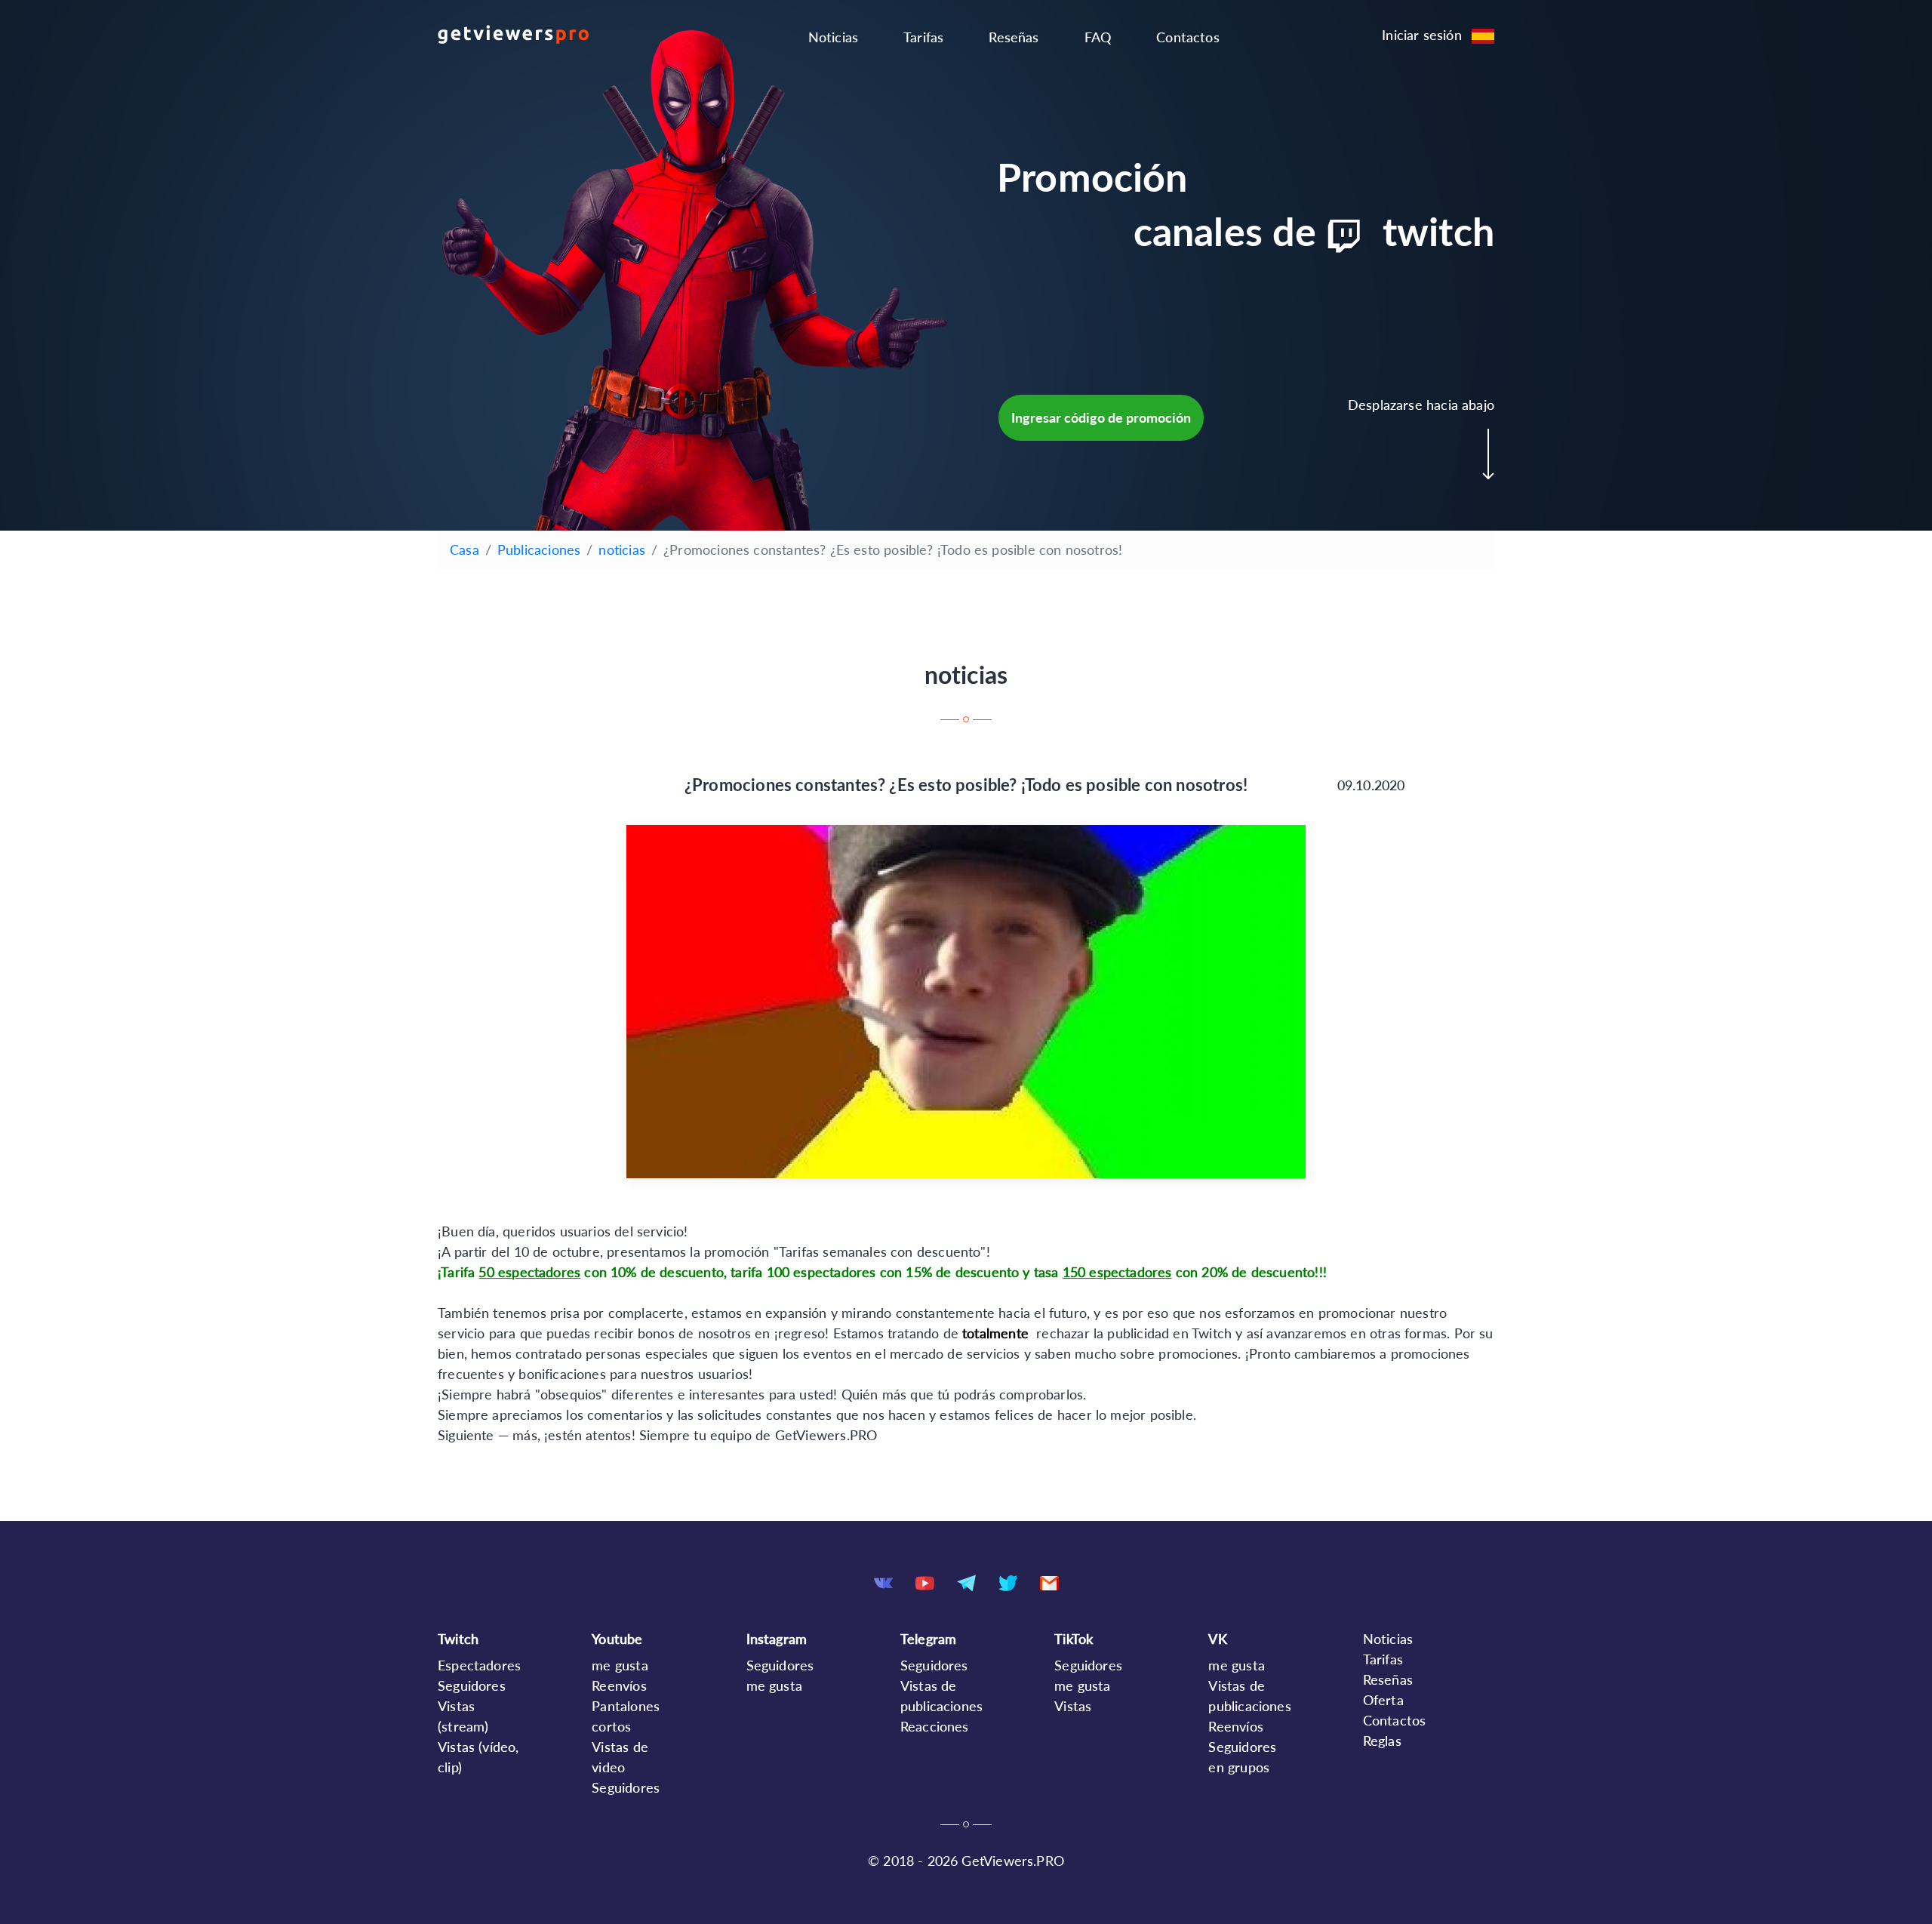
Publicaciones (539, 549)
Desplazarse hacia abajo (1421, 405)
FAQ (1098, 37)
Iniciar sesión (1422, 35)
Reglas (1382, 1741)
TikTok (1074, 1639)
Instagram (777, 1639)
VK (1217, 1639)
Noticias (833, 37)
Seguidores (472, 1685)
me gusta (620, 1665)
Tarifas (923, 37)
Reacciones (935, 1726)
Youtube (617, 1639)
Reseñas (1014, 37)
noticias (621, 549)
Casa (465, 549)
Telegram (928, 1639)
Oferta (1383, 1700)
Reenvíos (619, 1685)
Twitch (458, 1639)
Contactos (1188, 37)
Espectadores (479, 1665)
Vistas (1073, 1706)
